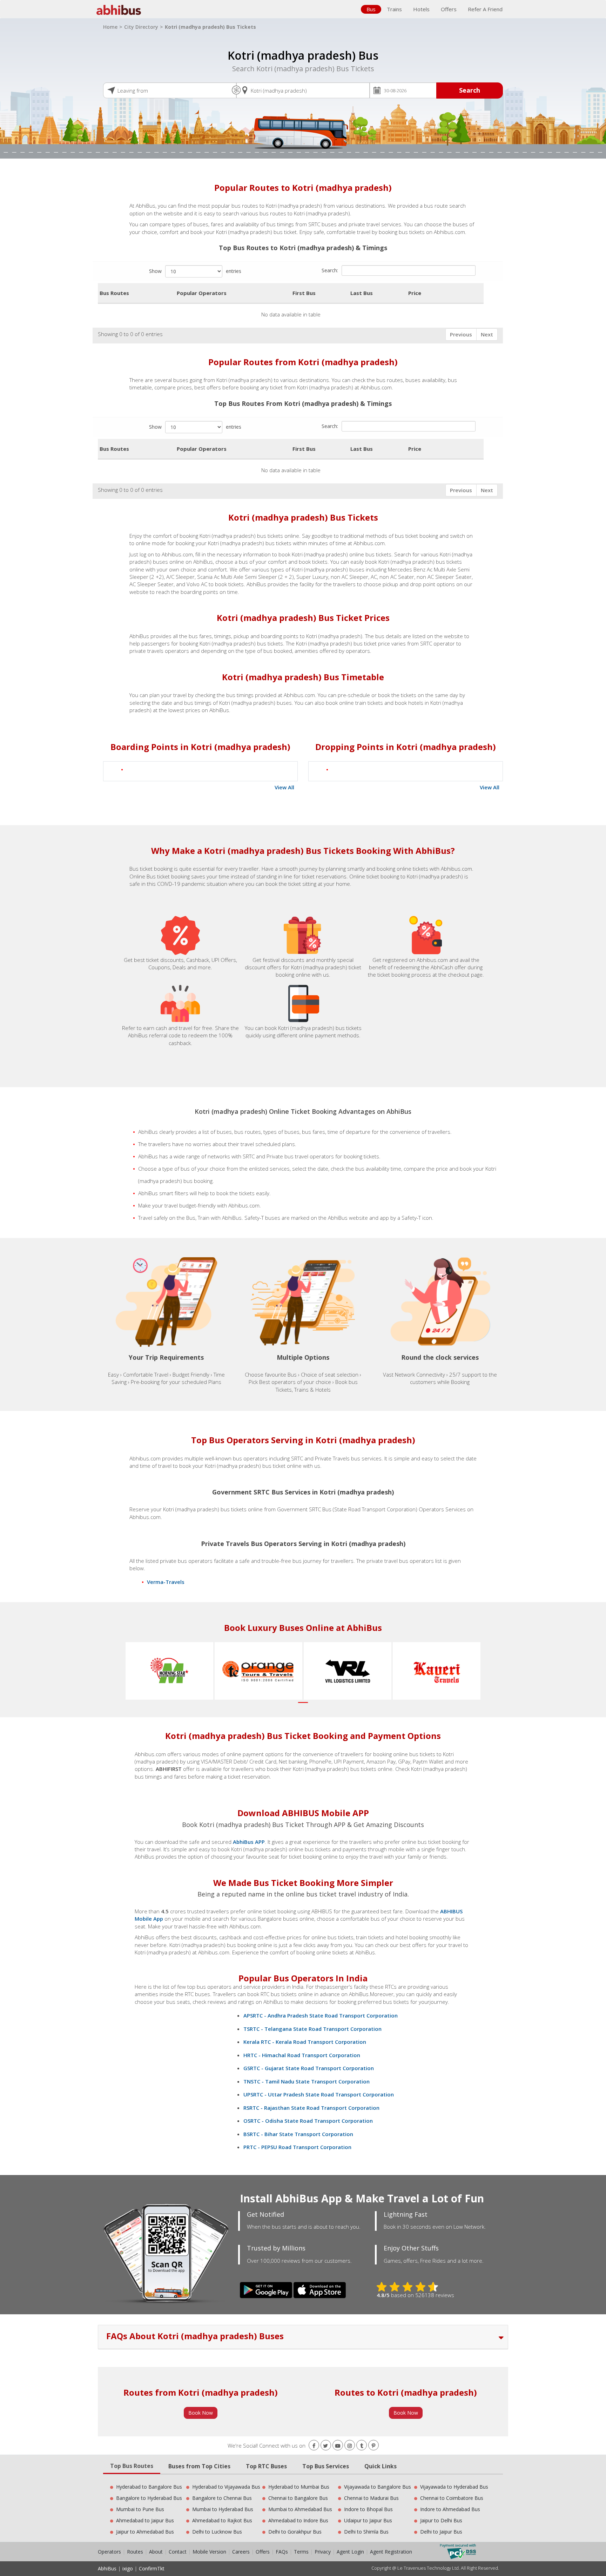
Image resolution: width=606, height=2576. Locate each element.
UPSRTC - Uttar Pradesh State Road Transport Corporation (319, 2094)
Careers (241, 2552)
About (156, 2552)
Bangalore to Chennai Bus (222, 2498)
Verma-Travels (166, 1582)
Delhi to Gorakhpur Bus (295, 2532)
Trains (394, 9)
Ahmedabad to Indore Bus (298, 2520)
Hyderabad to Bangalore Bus (149, 2487)
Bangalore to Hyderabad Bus (149, 2498)
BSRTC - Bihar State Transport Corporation (298, 2134)
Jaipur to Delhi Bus (441, 2520)
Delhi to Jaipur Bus (441, 2532)
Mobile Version (209, 2552)
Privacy (323, 2552)
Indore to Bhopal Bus (368, 2509)
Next (487, 334)
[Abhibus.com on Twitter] (326, 2446)
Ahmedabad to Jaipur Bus (145, 2520)
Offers (449, 9)
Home (110, 27)
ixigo (128, 2568)
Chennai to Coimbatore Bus (452, 2498)
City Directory (141, 27)
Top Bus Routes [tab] (132, 2466)
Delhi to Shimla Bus (366, 2532)
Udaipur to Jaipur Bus (368, 2520)
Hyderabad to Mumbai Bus (299, 2487)
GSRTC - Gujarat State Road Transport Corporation (309, 2068)
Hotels (421, 9)
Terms (302, 2552)
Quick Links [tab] (381, 2466)
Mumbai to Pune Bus (140, 2509)
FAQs (282, 2552)
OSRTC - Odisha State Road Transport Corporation (308, 2121)
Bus (371, 9)
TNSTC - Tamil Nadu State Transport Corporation (307, 2081)
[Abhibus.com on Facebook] (314, 2446)
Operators (110, 2552)
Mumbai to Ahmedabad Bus (300, 2509)
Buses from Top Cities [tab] (199, 2466)
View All (284, 787)
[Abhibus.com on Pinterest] (373, 2446)
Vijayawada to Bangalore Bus (378, 2487)
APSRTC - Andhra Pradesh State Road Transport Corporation (321, 2015)
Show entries (195, 271)
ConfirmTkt (152, 2568)
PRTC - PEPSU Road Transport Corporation (297, 2147)
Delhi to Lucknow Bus (217, 2532)
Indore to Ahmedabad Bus (450, 2509)
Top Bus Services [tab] (326, 2466)
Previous (461, 334)
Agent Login (350, 2552)
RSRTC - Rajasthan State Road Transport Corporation (311, 2108)
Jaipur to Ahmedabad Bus (145, 2532)
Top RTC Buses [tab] (266, 2466)
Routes (135, 2552)
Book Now (201, 2413)
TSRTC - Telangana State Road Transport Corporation (312, 2029)
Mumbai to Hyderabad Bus (223, 2509)
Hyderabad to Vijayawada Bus (226, 2487)
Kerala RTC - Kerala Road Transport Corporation (305, 2042)
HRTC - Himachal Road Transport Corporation (302, 2055)
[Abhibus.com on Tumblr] (362, 2446)
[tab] (303, 2337)
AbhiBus (107, 2568)
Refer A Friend (485, 9)
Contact (178, 2552)
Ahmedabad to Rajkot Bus (222, 2520)
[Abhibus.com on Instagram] (350, 2446)
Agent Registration (391, 2552)
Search (470, 90)
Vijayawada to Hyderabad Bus (454, 2487)
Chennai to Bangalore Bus (298, 2498)
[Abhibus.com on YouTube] (338, 2446)
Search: (330, 270)
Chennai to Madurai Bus (371, 2498)
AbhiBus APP (249, 1842)
